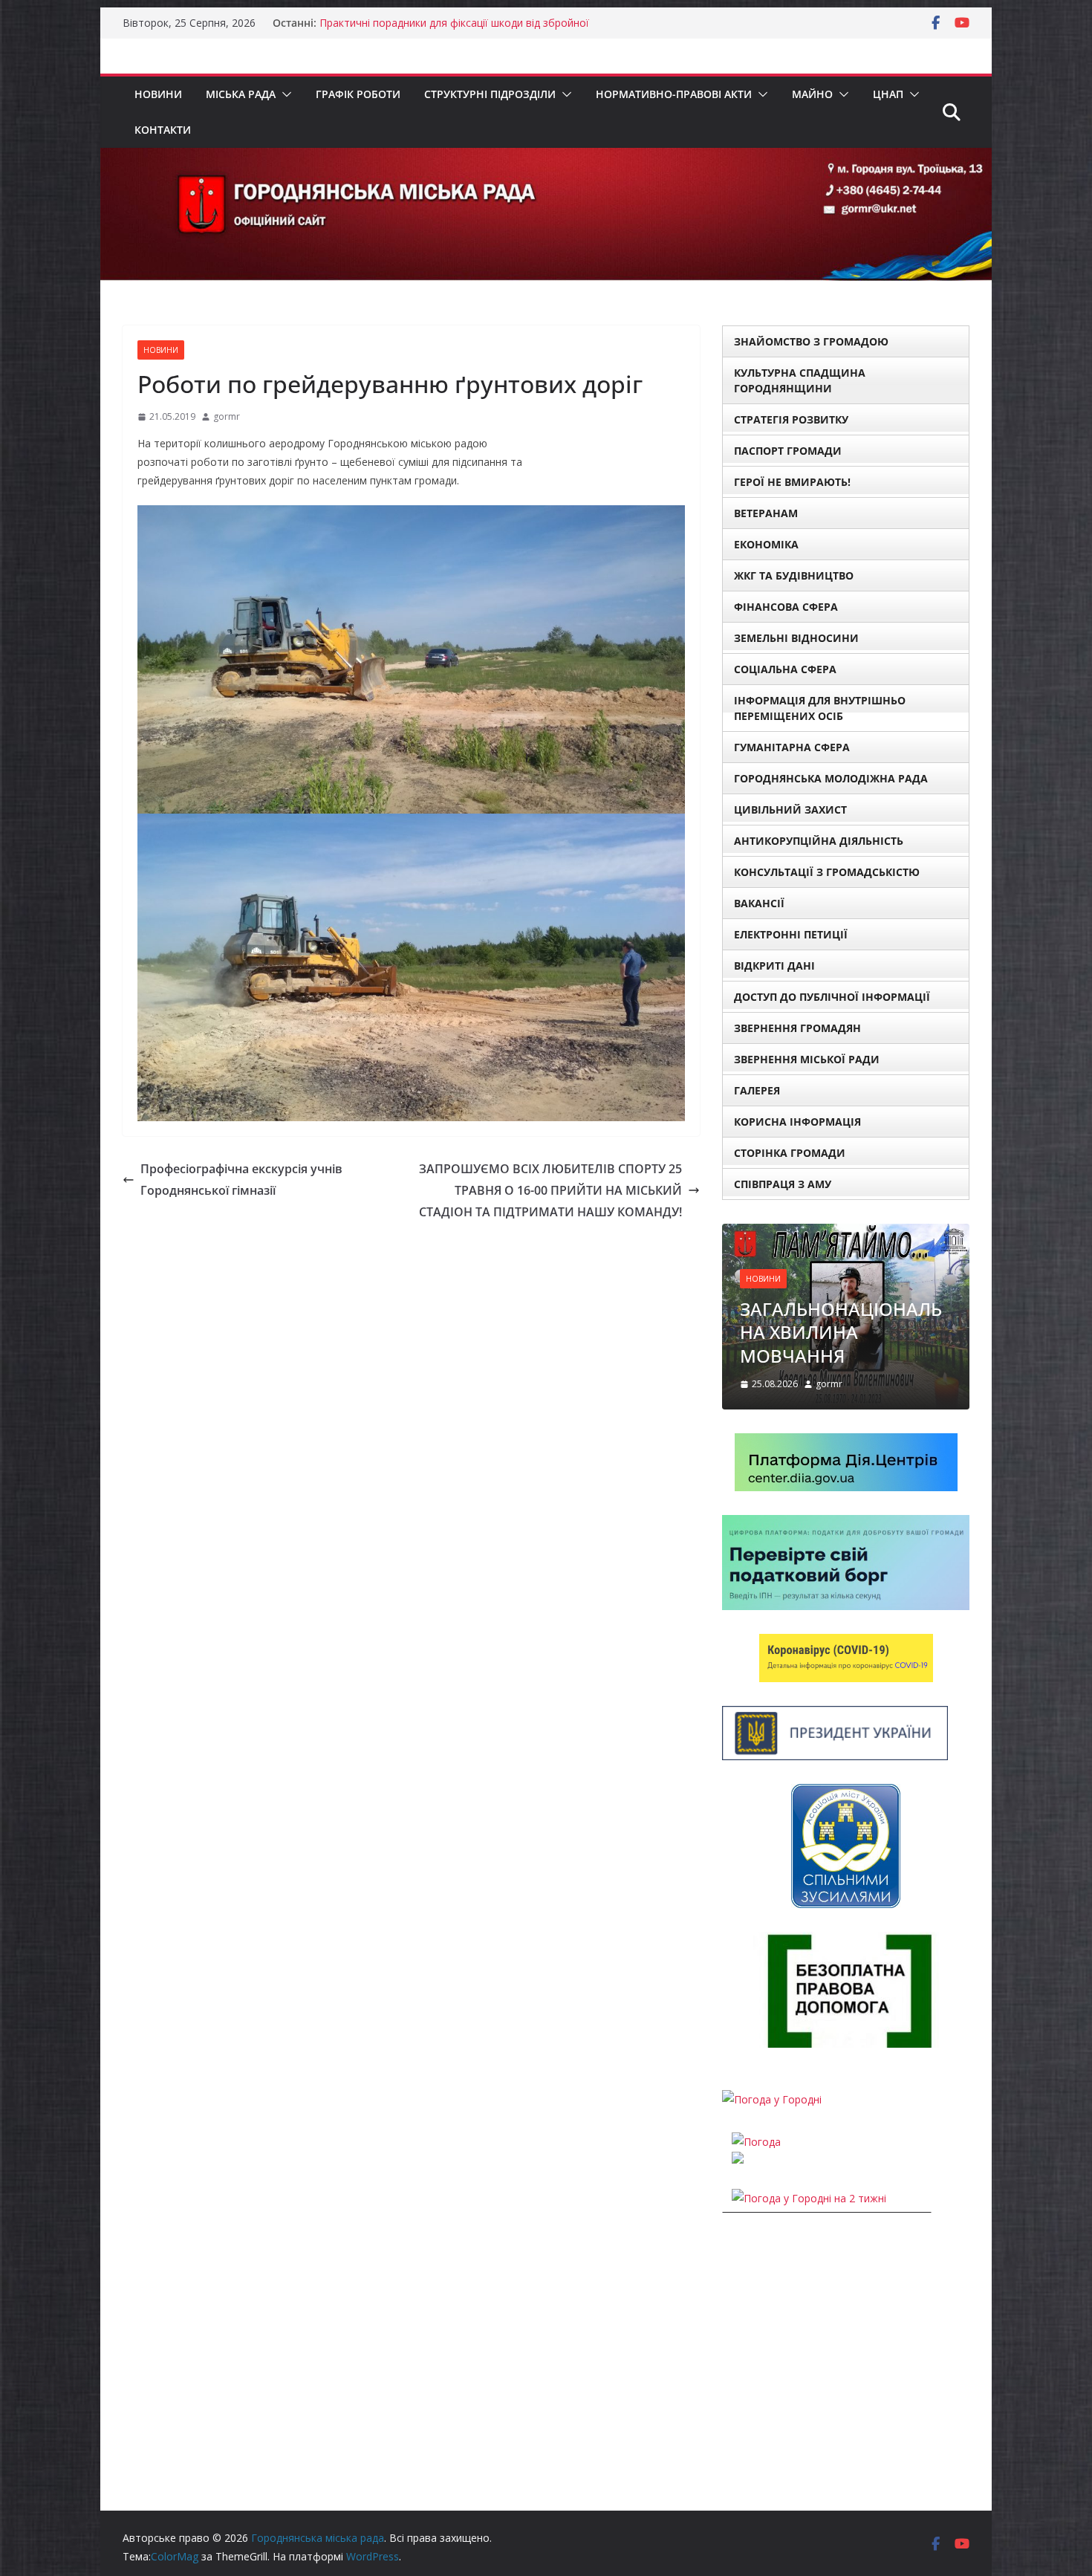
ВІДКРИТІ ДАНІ (774, 966)
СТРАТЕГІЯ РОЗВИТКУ (791, 419)
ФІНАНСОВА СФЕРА (786, 607)
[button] (284, 94)
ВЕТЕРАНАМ (766, 513)
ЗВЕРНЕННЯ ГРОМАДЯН (797, 1028)
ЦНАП (888, 94)
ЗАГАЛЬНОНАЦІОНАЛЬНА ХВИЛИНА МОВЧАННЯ (841, 1332)
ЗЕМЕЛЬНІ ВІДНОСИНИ (796, 638)
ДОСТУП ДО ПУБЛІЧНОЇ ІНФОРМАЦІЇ (832, 997)
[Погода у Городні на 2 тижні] (809, 2198)
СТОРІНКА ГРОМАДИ (790, 1153)
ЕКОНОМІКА (766, 544)
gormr (227, 416)
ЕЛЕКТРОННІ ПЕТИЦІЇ (791, 934)
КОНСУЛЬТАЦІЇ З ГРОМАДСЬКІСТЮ (827, 872)
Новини (158, 94)
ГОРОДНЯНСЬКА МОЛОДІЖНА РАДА (831, 778)
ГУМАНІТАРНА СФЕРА (792, 747)
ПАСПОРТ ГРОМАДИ (788, 451)
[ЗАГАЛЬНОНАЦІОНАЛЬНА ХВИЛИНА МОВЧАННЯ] (846, 1233)
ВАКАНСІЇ (759, 903)
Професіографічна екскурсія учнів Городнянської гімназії (241, 1180)
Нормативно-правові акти (674, 94)
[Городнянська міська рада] (546, 158)
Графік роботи (358, 94)
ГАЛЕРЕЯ (757, 1090)
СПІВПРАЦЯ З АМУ (783, 1184)
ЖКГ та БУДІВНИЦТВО (794, 575)
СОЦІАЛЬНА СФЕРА (785, 669)
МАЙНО (812, 94)
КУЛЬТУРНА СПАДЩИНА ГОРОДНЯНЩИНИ (800, 380)
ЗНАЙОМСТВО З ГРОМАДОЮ (811, 341)
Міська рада (241, 94)
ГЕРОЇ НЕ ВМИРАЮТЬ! (792, 482)
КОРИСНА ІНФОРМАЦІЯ (797, 1122)
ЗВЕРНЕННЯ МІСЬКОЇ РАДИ (807, 1059)
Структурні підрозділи (490, 94)
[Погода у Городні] (772, 2099)
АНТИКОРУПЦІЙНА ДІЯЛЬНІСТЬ (819, 841)
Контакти (163, 130)
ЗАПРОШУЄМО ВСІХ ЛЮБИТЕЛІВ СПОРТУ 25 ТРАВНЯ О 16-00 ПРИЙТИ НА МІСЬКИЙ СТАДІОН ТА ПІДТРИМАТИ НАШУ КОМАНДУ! (550, 1190)
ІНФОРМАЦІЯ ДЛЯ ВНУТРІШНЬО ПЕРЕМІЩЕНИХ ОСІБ (820, 708)
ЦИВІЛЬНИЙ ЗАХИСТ (790, 810)
